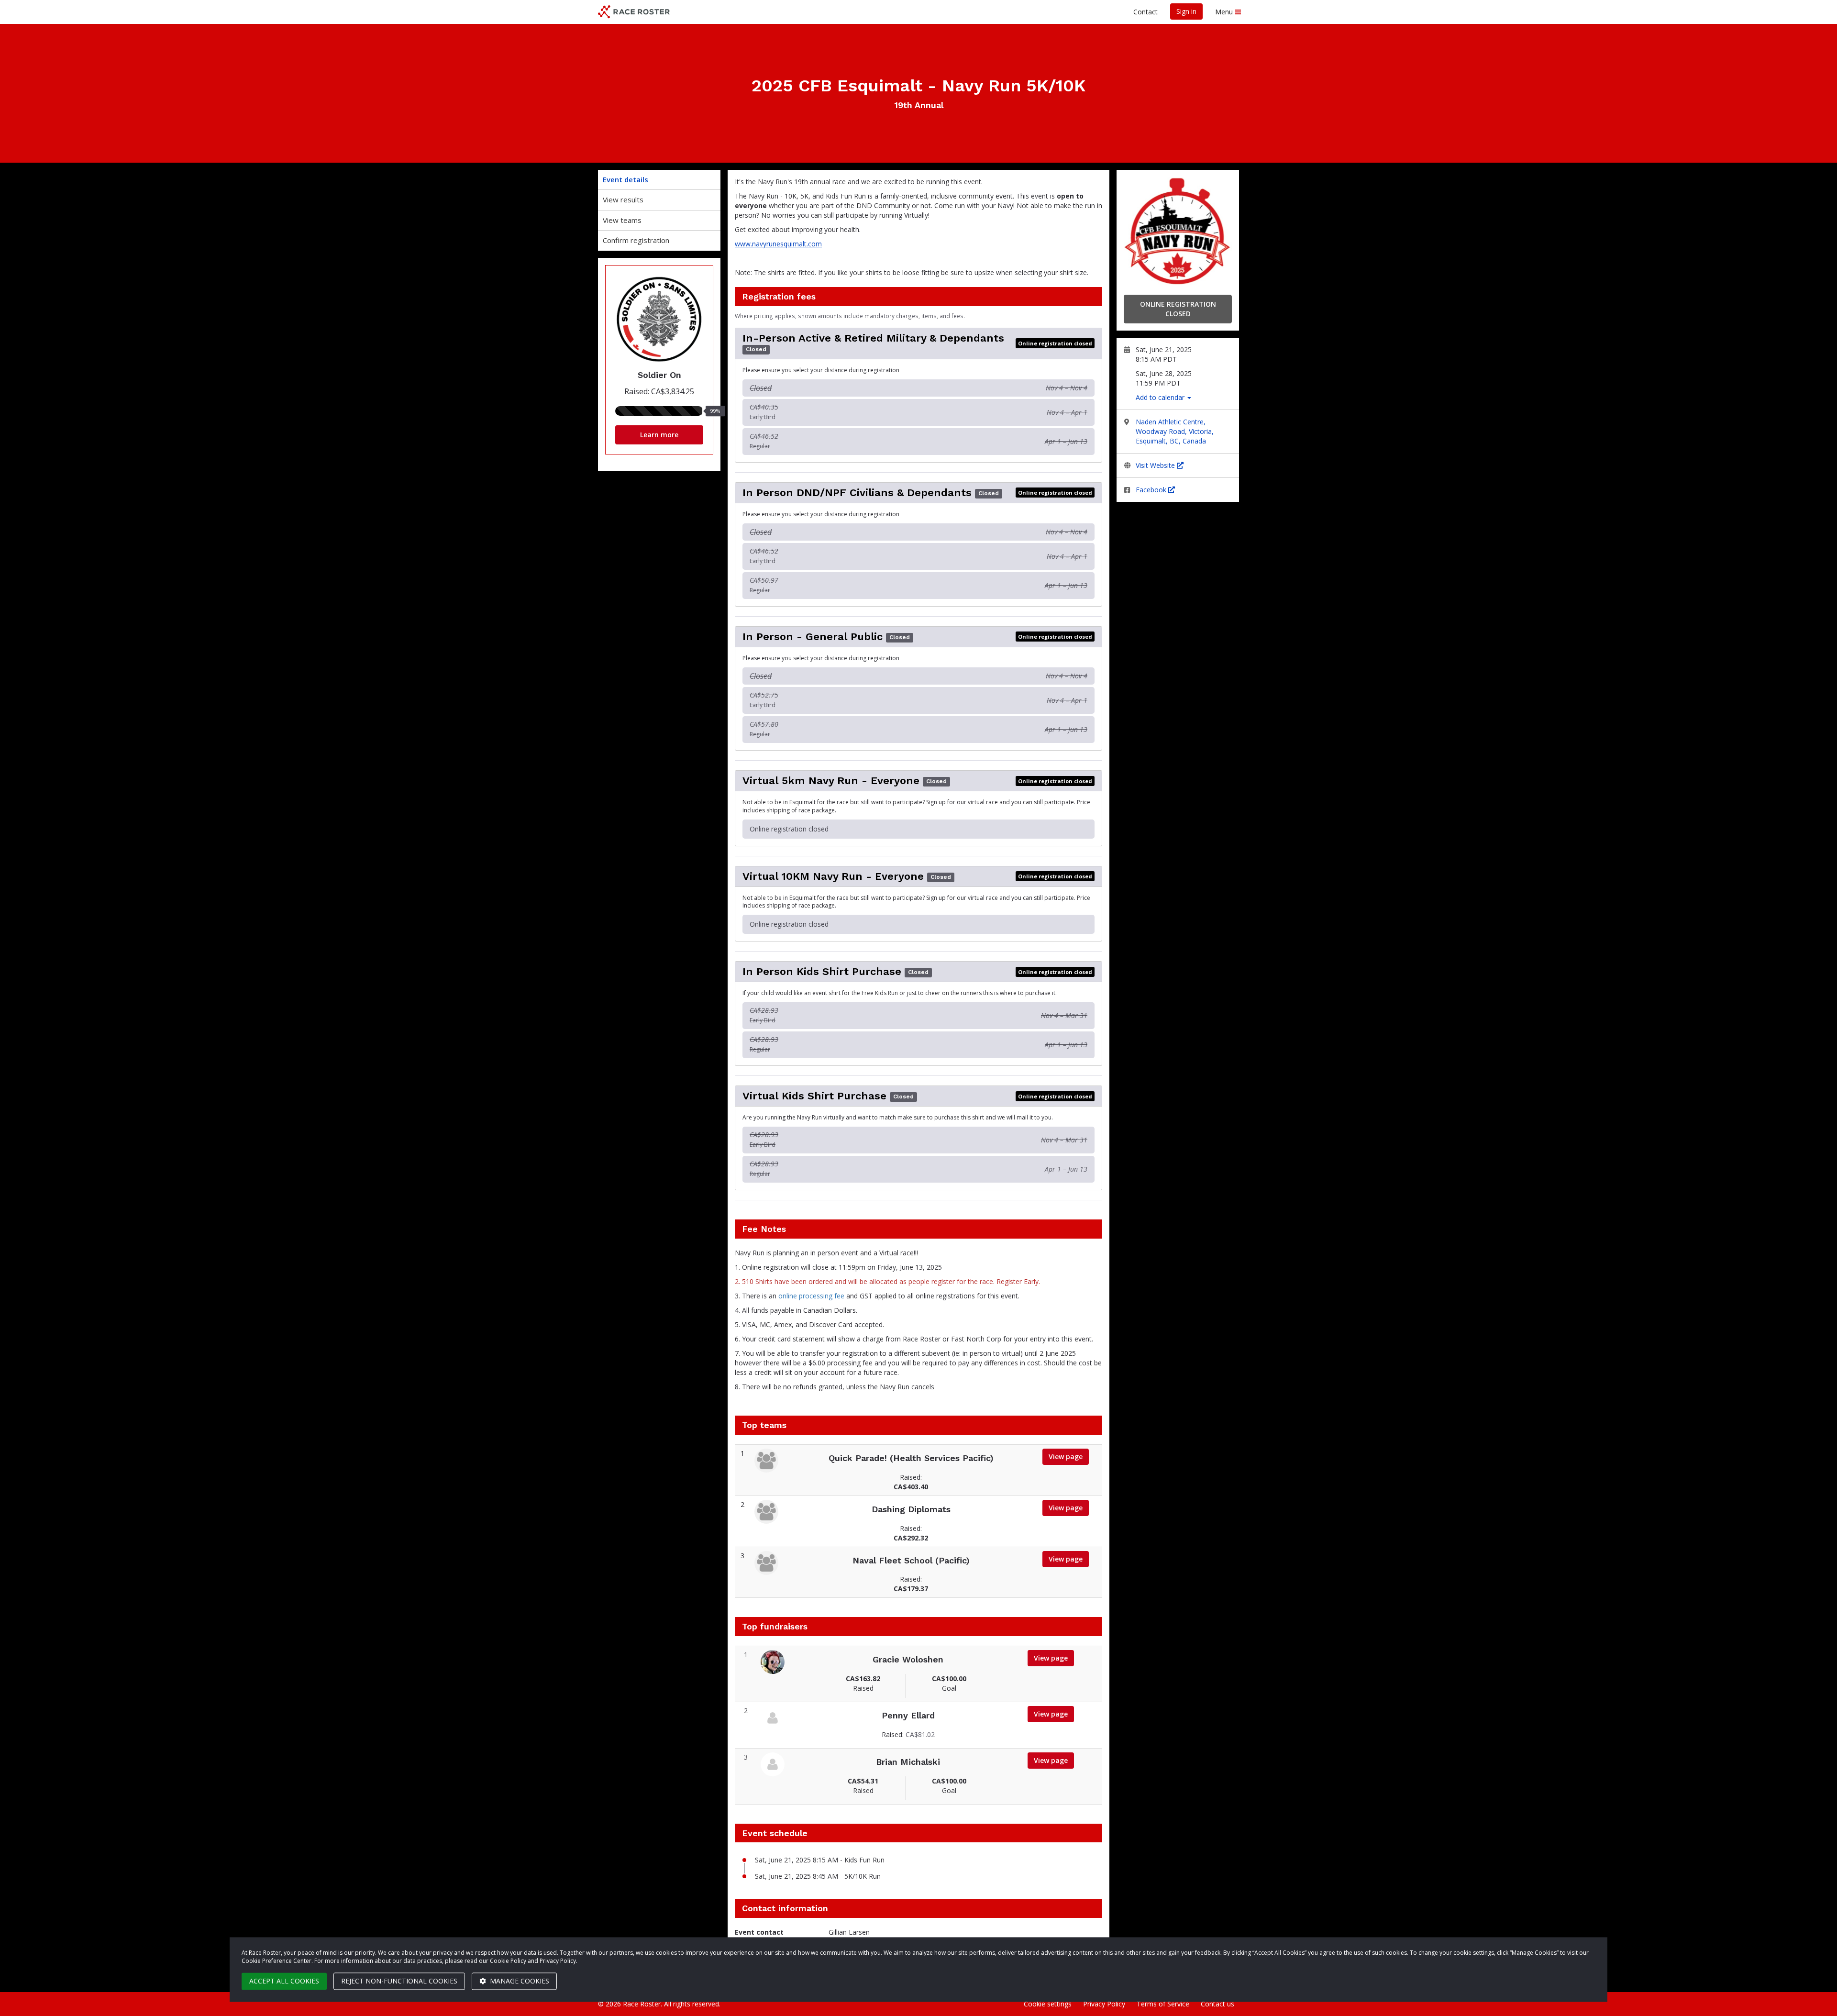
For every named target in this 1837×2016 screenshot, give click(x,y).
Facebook (1152, 490)
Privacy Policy (1104, 2004)
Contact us (1217, 2004)
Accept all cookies (284, 1981)
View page (1066, 1457)
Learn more (659, 435)
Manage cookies (519, 1981)
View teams (622, 220)
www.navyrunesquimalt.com (778, 244)
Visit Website (1156, 465)
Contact (1145, 12)
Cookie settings (1048, 2004)
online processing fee (811, 1296)
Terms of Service (1163, 2004)
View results (623, 199)
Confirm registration (636, 240)
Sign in (1186, 11)
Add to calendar (1161, 397)
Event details (625, 179)
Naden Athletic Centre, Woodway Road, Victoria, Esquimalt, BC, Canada (1175, 431)
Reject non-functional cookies (399, 1981)
